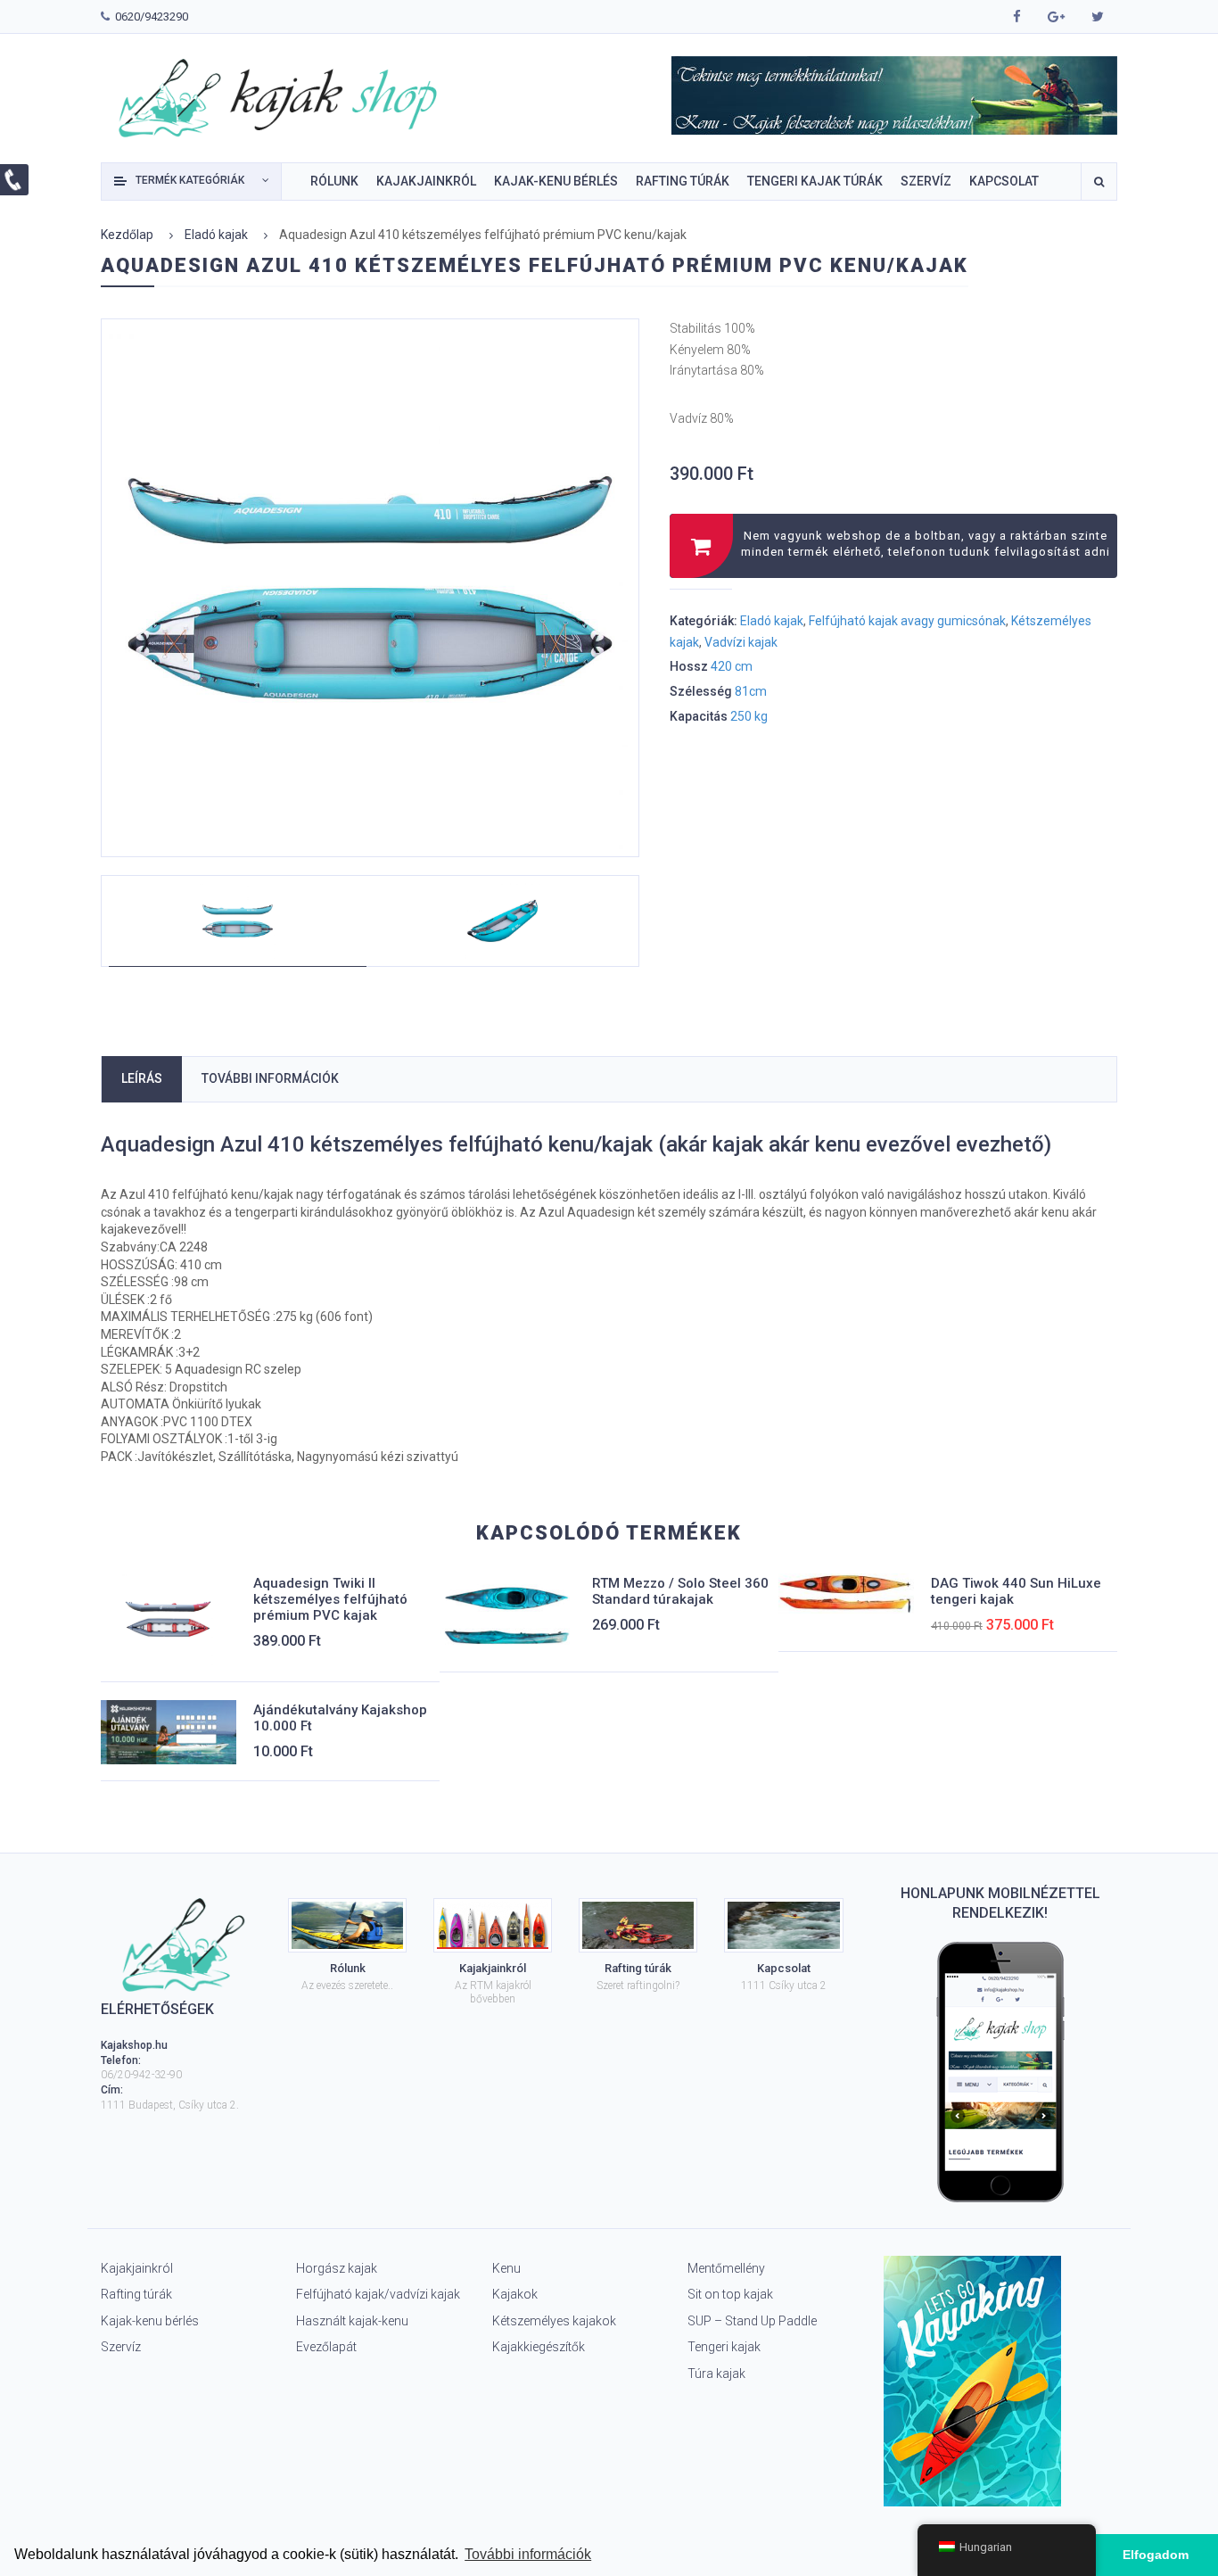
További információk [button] (528, 2554)
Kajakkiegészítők (539, 2347)
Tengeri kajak (724, 2347)
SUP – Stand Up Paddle (752, 2321)
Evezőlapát (326, 2347)
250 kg (749, 716)
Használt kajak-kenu (352, 2321)
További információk (270, 1078)
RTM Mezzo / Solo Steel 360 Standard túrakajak (680, 1591)
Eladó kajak (216, 235)
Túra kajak (716, 2374)
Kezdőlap (127, 235)
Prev (134, 571)
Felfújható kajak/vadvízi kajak (378, 2294)
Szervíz (121, 2347)
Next (639, 571)
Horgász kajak (337, 2268)
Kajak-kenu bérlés (150, 2321)
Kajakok (515, 2294)
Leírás (142, 1078)
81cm (751, 691)
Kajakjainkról (137, 2268)
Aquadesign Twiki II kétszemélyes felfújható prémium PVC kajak (330, 1599)
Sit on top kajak (730, 2294)
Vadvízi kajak (741, 642)
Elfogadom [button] (1156, 2555)
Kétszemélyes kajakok (554, 2321)
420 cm (732, 666)
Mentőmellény (726, 2268)
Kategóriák (190, 180)
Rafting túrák (136, 2294)
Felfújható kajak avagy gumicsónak (907, 621)
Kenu (506, 2268)
